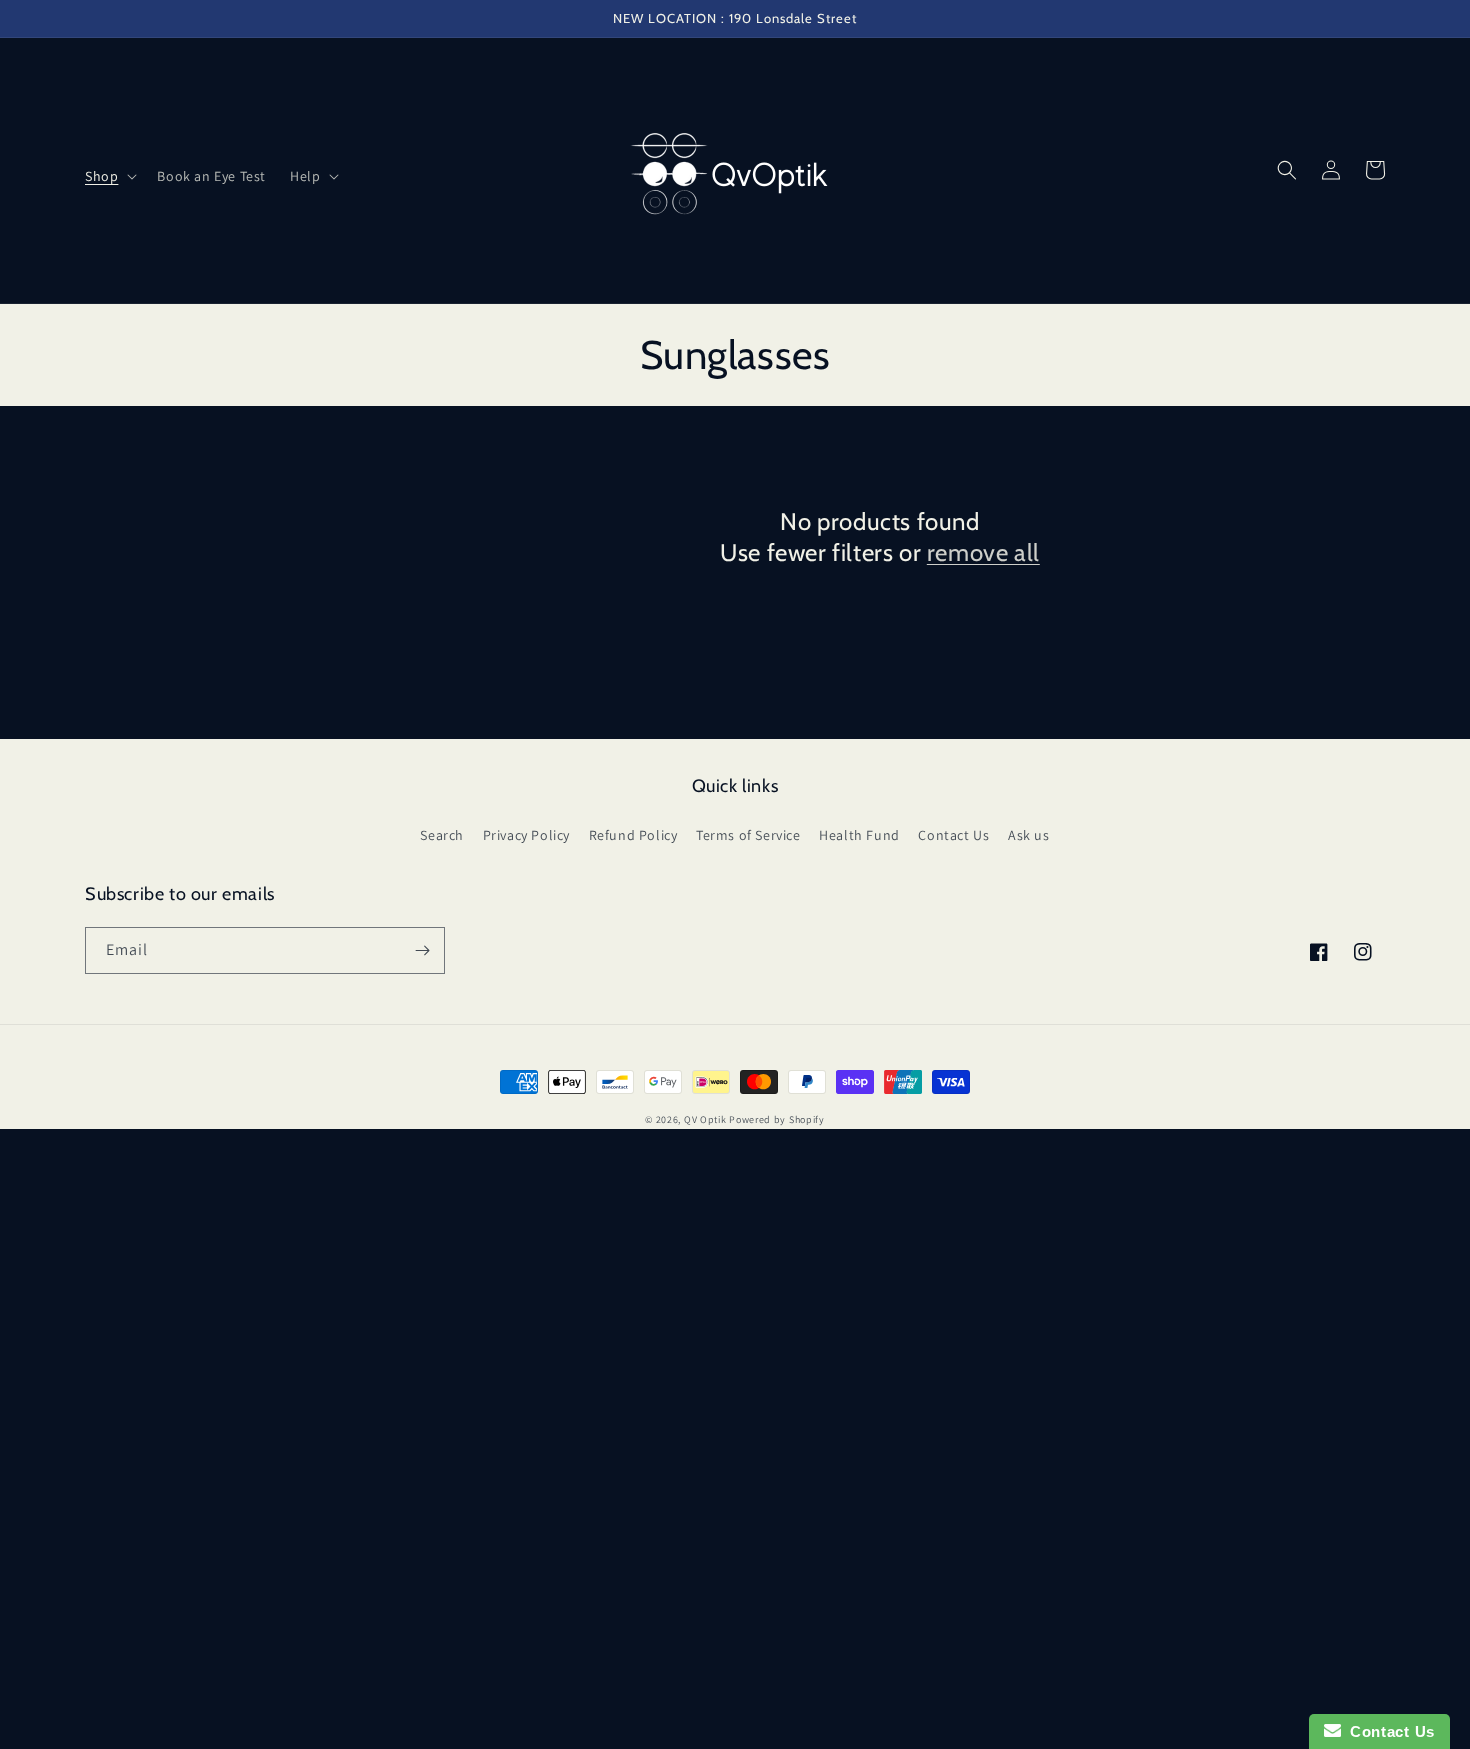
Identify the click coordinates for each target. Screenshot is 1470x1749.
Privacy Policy (526, 835)
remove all (983, 552)
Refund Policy (633, 835)
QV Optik (705, 1119)
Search (442, 835)
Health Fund (859, 835)
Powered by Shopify (777, 1119)
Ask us (1029, 835)
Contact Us (953, 835)
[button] (109, 176)
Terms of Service (748, 835)
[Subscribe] (422, 950)
